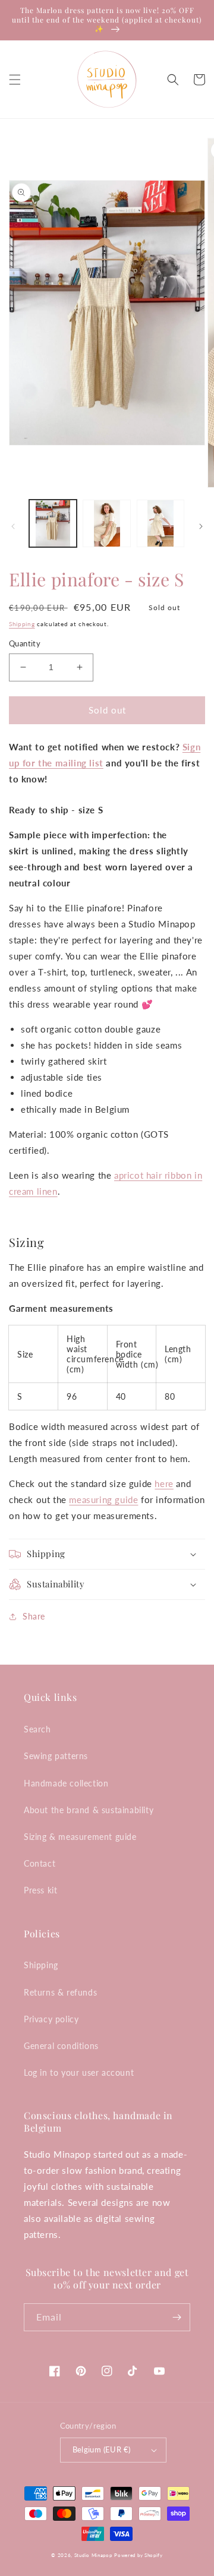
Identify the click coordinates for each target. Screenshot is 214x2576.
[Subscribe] (177, 2317)
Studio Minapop (93, 2555)
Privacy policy (51, 2019)
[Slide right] (201, 526)
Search (37, 1729)
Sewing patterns (56, 1756)
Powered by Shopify (139, 2555)
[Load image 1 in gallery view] (53, 523)
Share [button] (34, 1616)
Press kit (40, 1890)
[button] (15, 80)
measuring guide (103, 1499)
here (164, 1483)
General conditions (61, 2046)
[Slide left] (13, 526)
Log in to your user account (79, 2073)
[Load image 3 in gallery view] (160, 523)
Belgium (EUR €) (102, 2449)
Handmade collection (66, 1783)
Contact (40, 1863)
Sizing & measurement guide (80, 1837)
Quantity (25, 643)
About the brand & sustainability (89, 1810)
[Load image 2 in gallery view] (106, 523)
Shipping (22, 624)
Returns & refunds (60, 1992)
